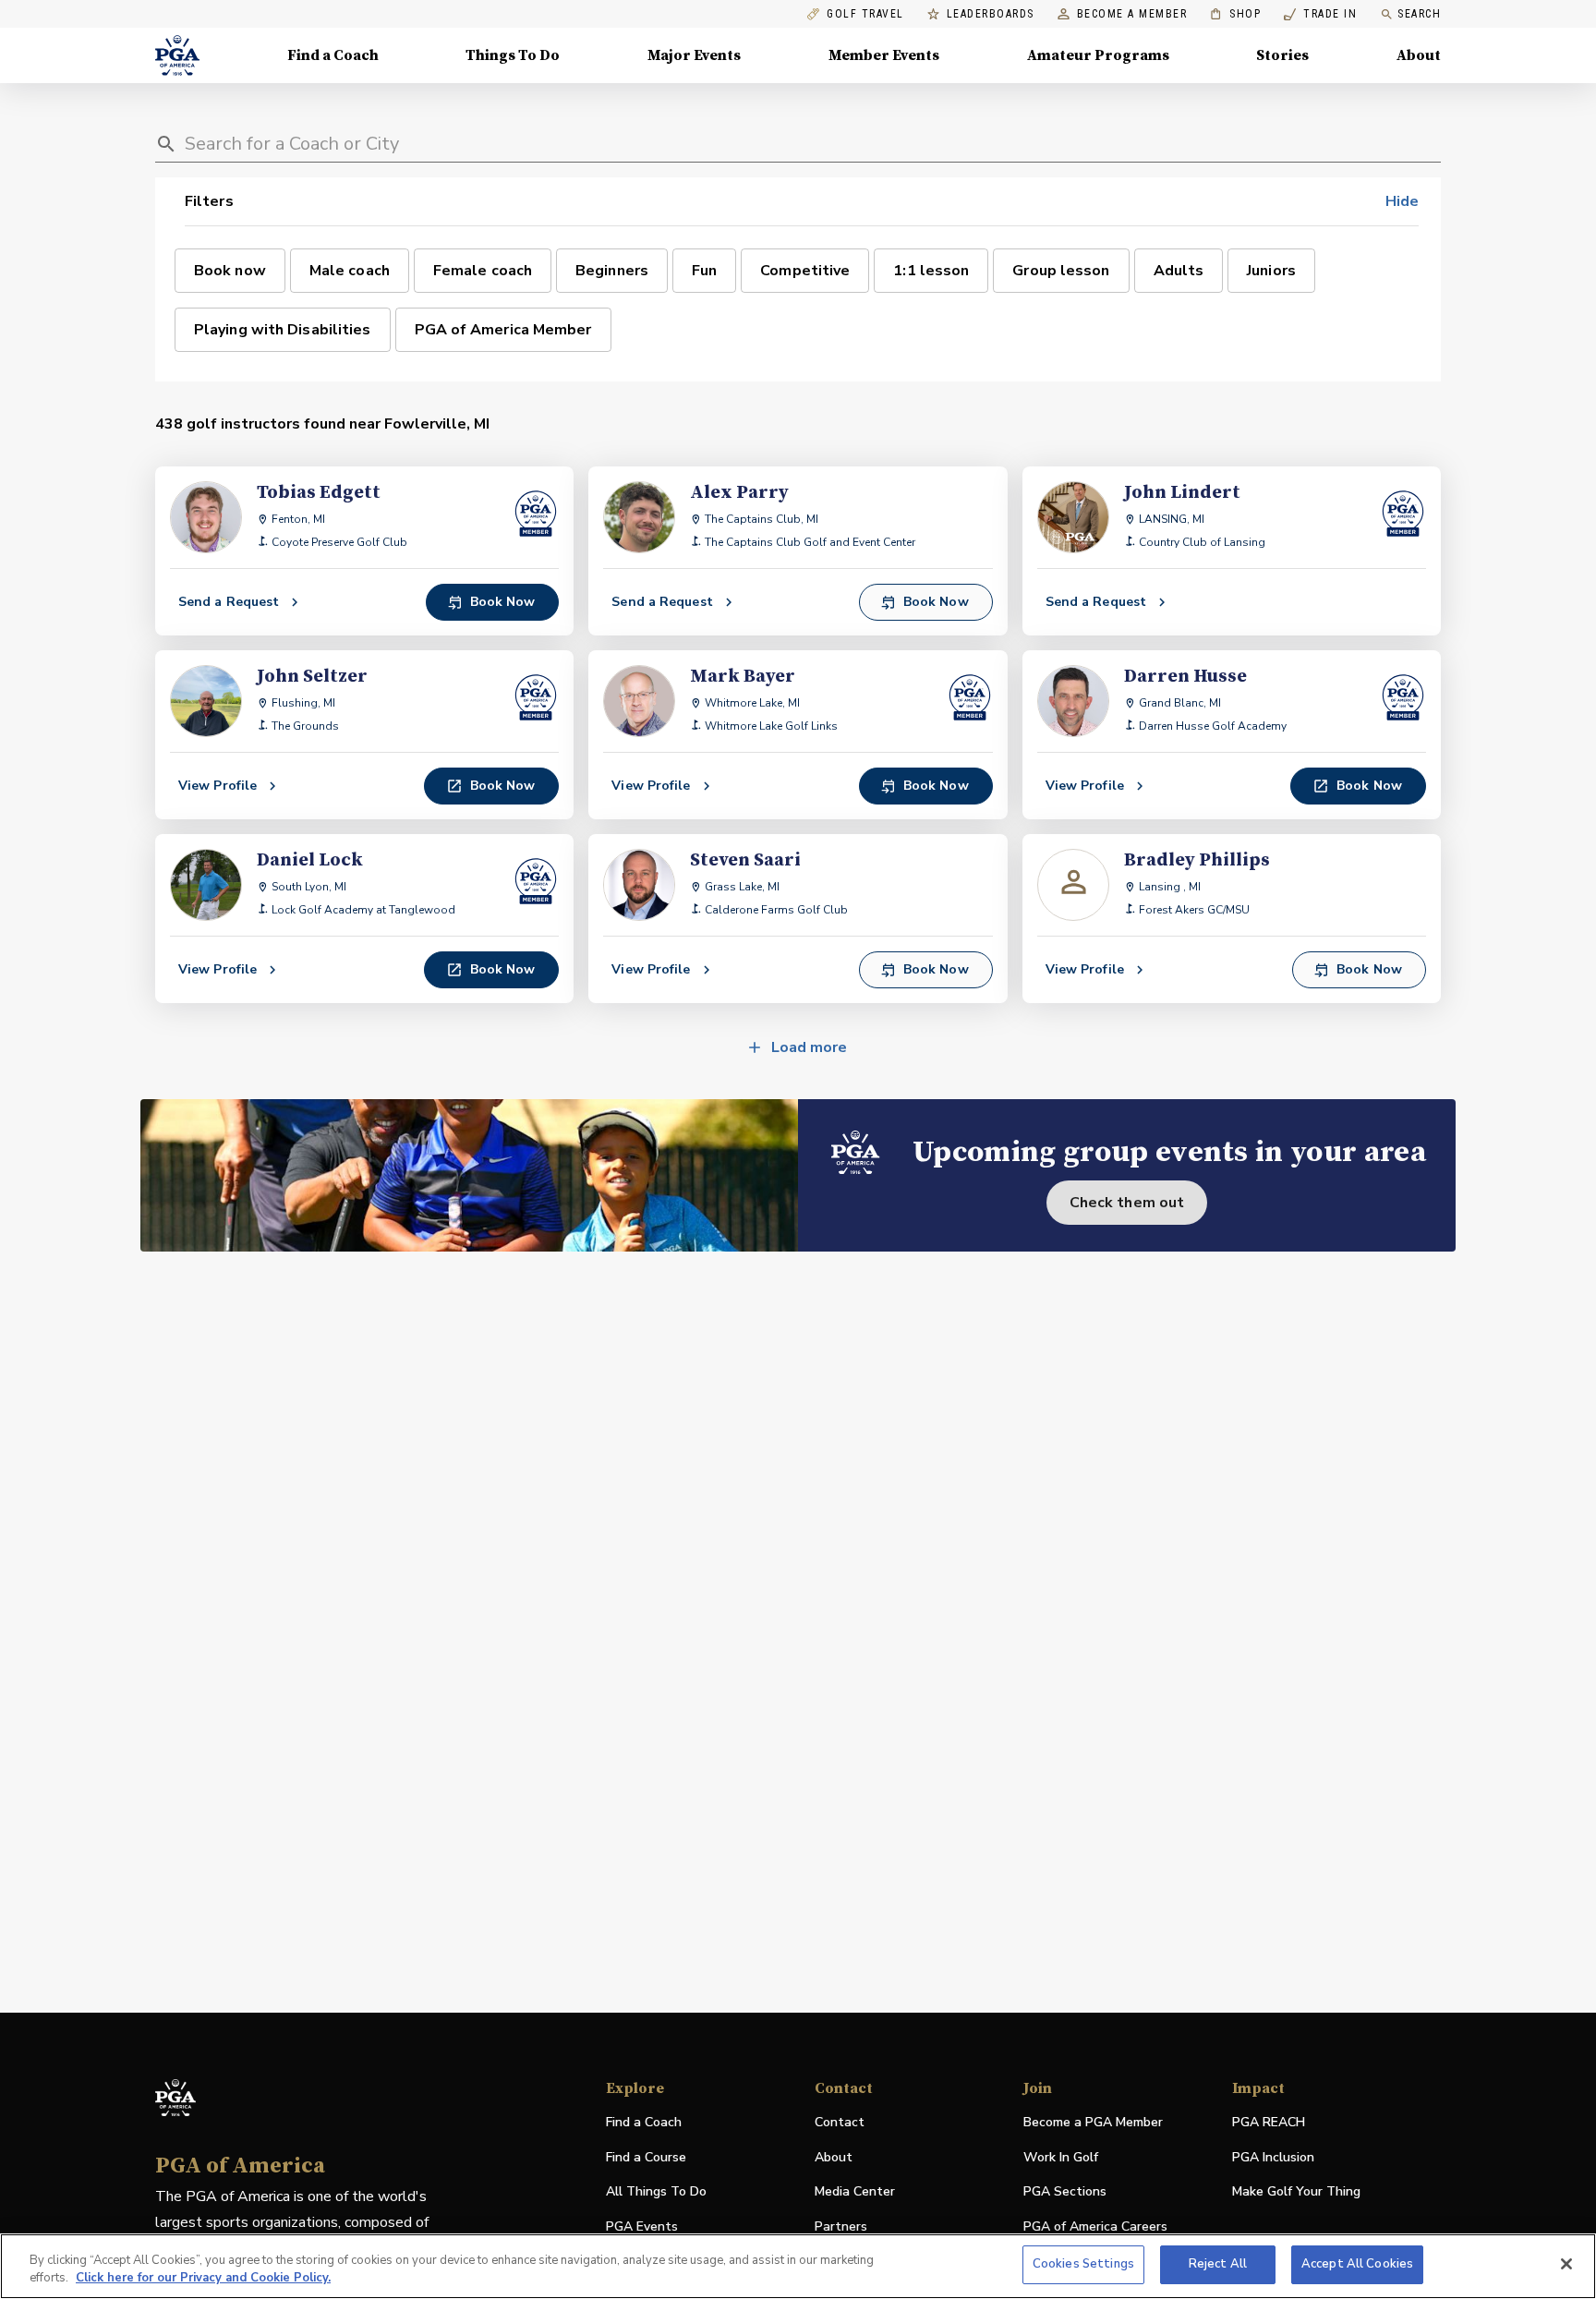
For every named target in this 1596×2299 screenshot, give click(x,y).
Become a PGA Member (1093, 2122)
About (1419, 55)
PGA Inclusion (1273, 2157)
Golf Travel (865, 14)
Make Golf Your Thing (1296, 2192)
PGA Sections (1065, 2191)
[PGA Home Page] (177, 55)
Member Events (884, 55)
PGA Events (642, 2226)
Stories (1282, 55)
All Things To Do (656, 2191)
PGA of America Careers (1095, 2227)
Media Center (855, 2192)
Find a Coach (333, 55)
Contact (840, 2122)
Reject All (1218, 2264)
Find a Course (646, 2157)
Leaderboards (991, 14)
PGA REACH (1269, 2123)
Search (1419, 14)
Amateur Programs (1098, 55)
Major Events (694, 55)
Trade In (1320, 14)
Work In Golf (1061, 2157)
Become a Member (1132, 14)
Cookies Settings (1083, 2264)
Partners (841, 2226)
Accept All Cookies (1357, 2264)
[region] (798, 2266)
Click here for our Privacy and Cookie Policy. (203, 2279)
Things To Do (513, 55)
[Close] (1566, 2264)
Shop (1235, 14)
